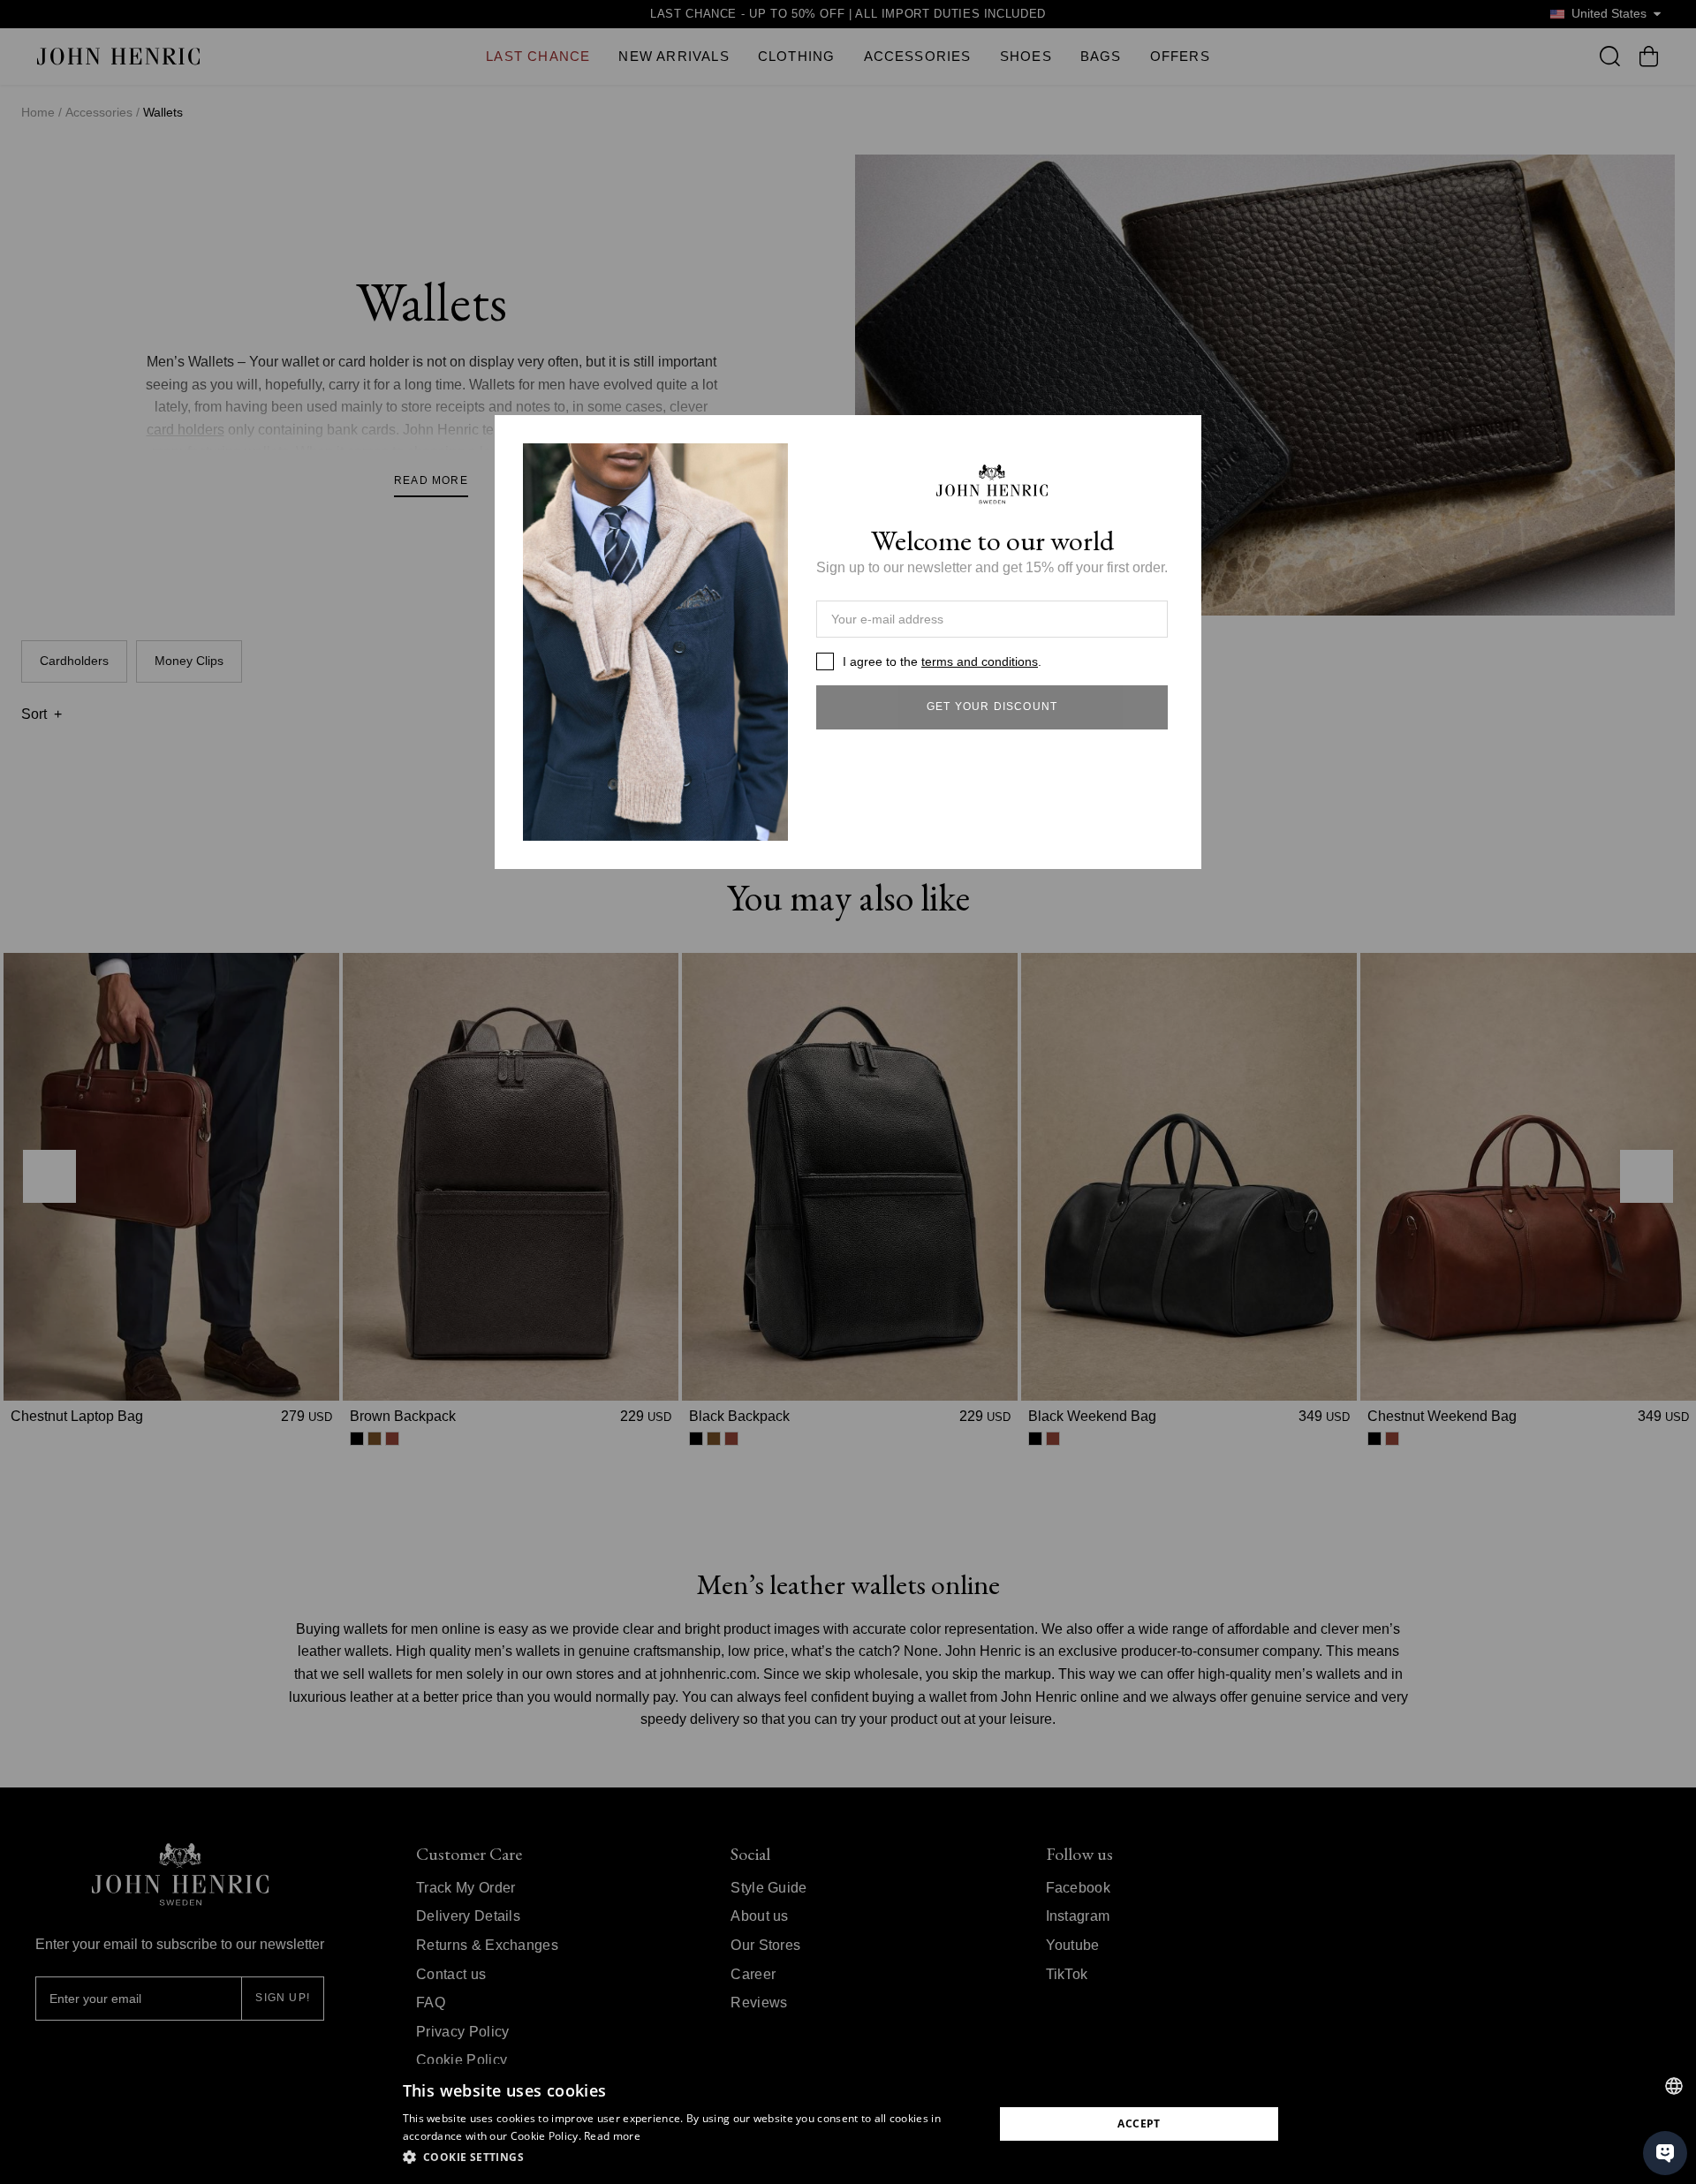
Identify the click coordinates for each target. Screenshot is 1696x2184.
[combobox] (1674, 2086)
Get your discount (992, 707)
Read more (612, 2136)
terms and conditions (980, 661)
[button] (689, 2158)
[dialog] (848, 2124)
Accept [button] (1139, 2124)
